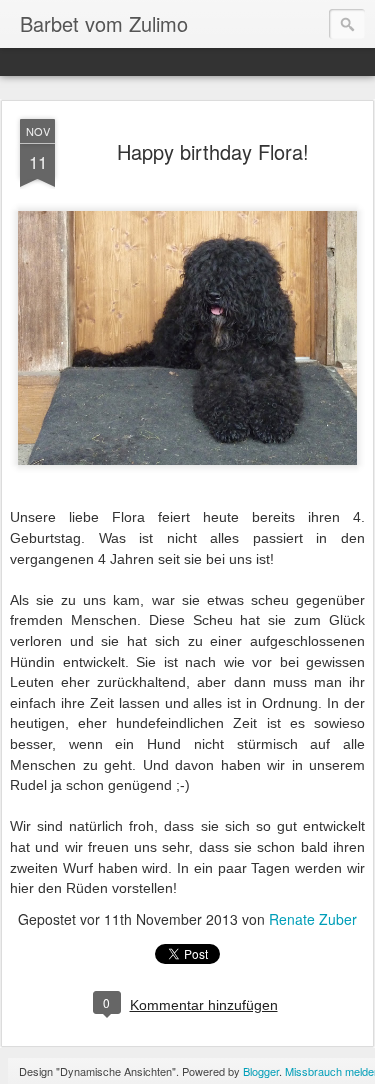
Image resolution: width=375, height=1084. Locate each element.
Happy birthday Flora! (213, 151)
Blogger (261, 1071)
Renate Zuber (313, 919)
